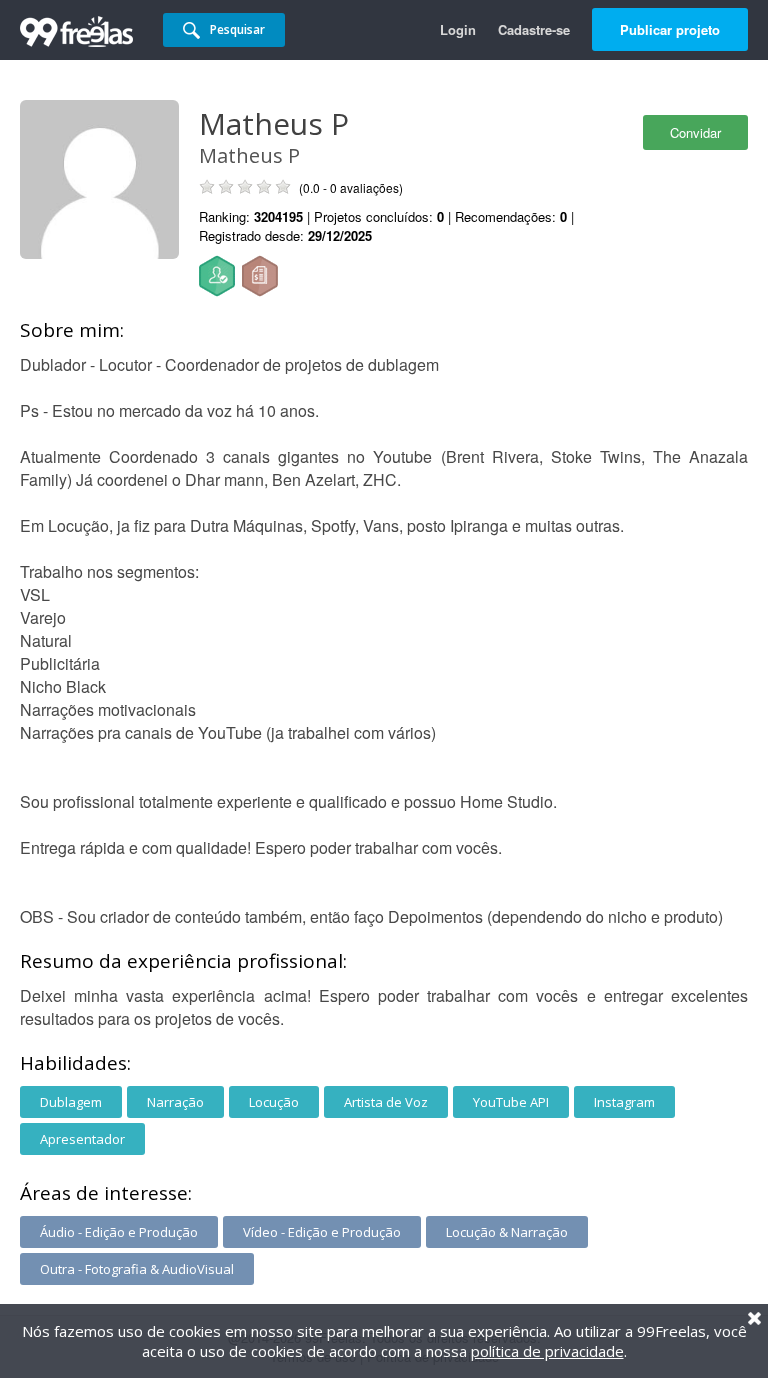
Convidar (695, 132)
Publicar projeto (670, 29)
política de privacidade (547, 1351)
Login (458, 29)
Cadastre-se (534, 29)
